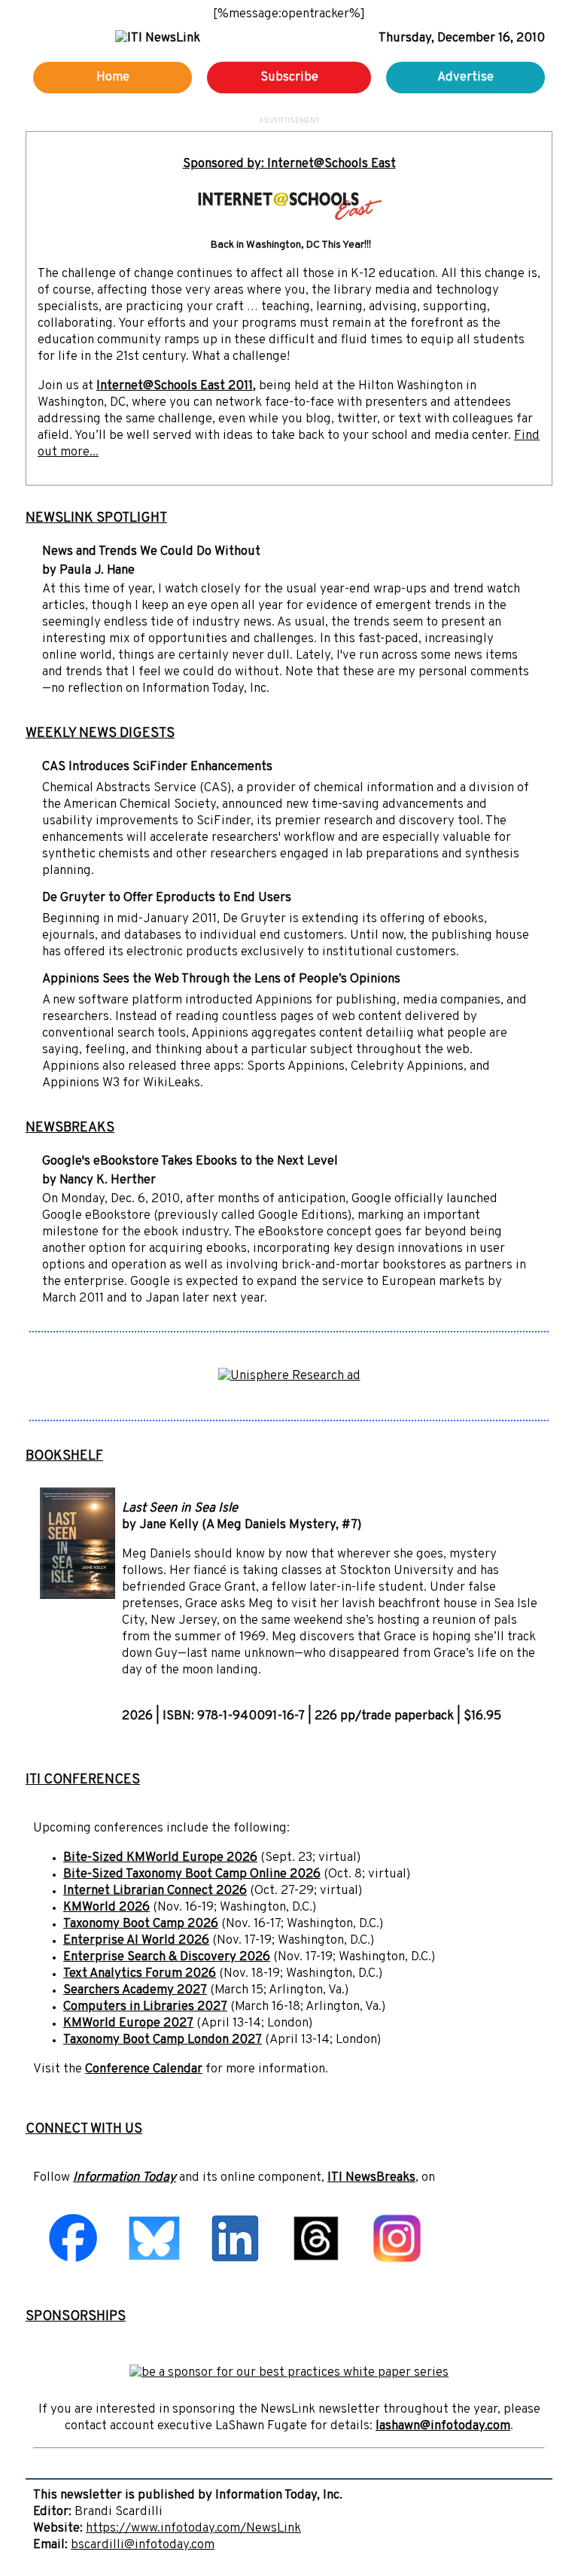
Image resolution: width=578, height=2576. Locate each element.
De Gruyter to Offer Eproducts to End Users (167, 898)
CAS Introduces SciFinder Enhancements (157, 767)
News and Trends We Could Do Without (151, 552)
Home (113, 78)
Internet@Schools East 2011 (175, 386)
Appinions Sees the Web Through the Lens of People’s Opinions (221, 979)
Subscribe (289, 78)
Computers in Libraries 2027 (145, 2007)
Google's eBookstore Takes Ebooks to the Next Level (190, 1162)
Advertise (465, 78)
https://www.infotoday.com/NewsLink (193, 2529)
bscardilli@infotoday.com (143, 2545)
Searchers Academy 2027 (135, 1990)
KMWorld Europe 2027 (128, 2023)
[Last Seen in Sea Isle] (78, 1596)
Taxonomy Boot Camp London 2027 (163, 2040)
